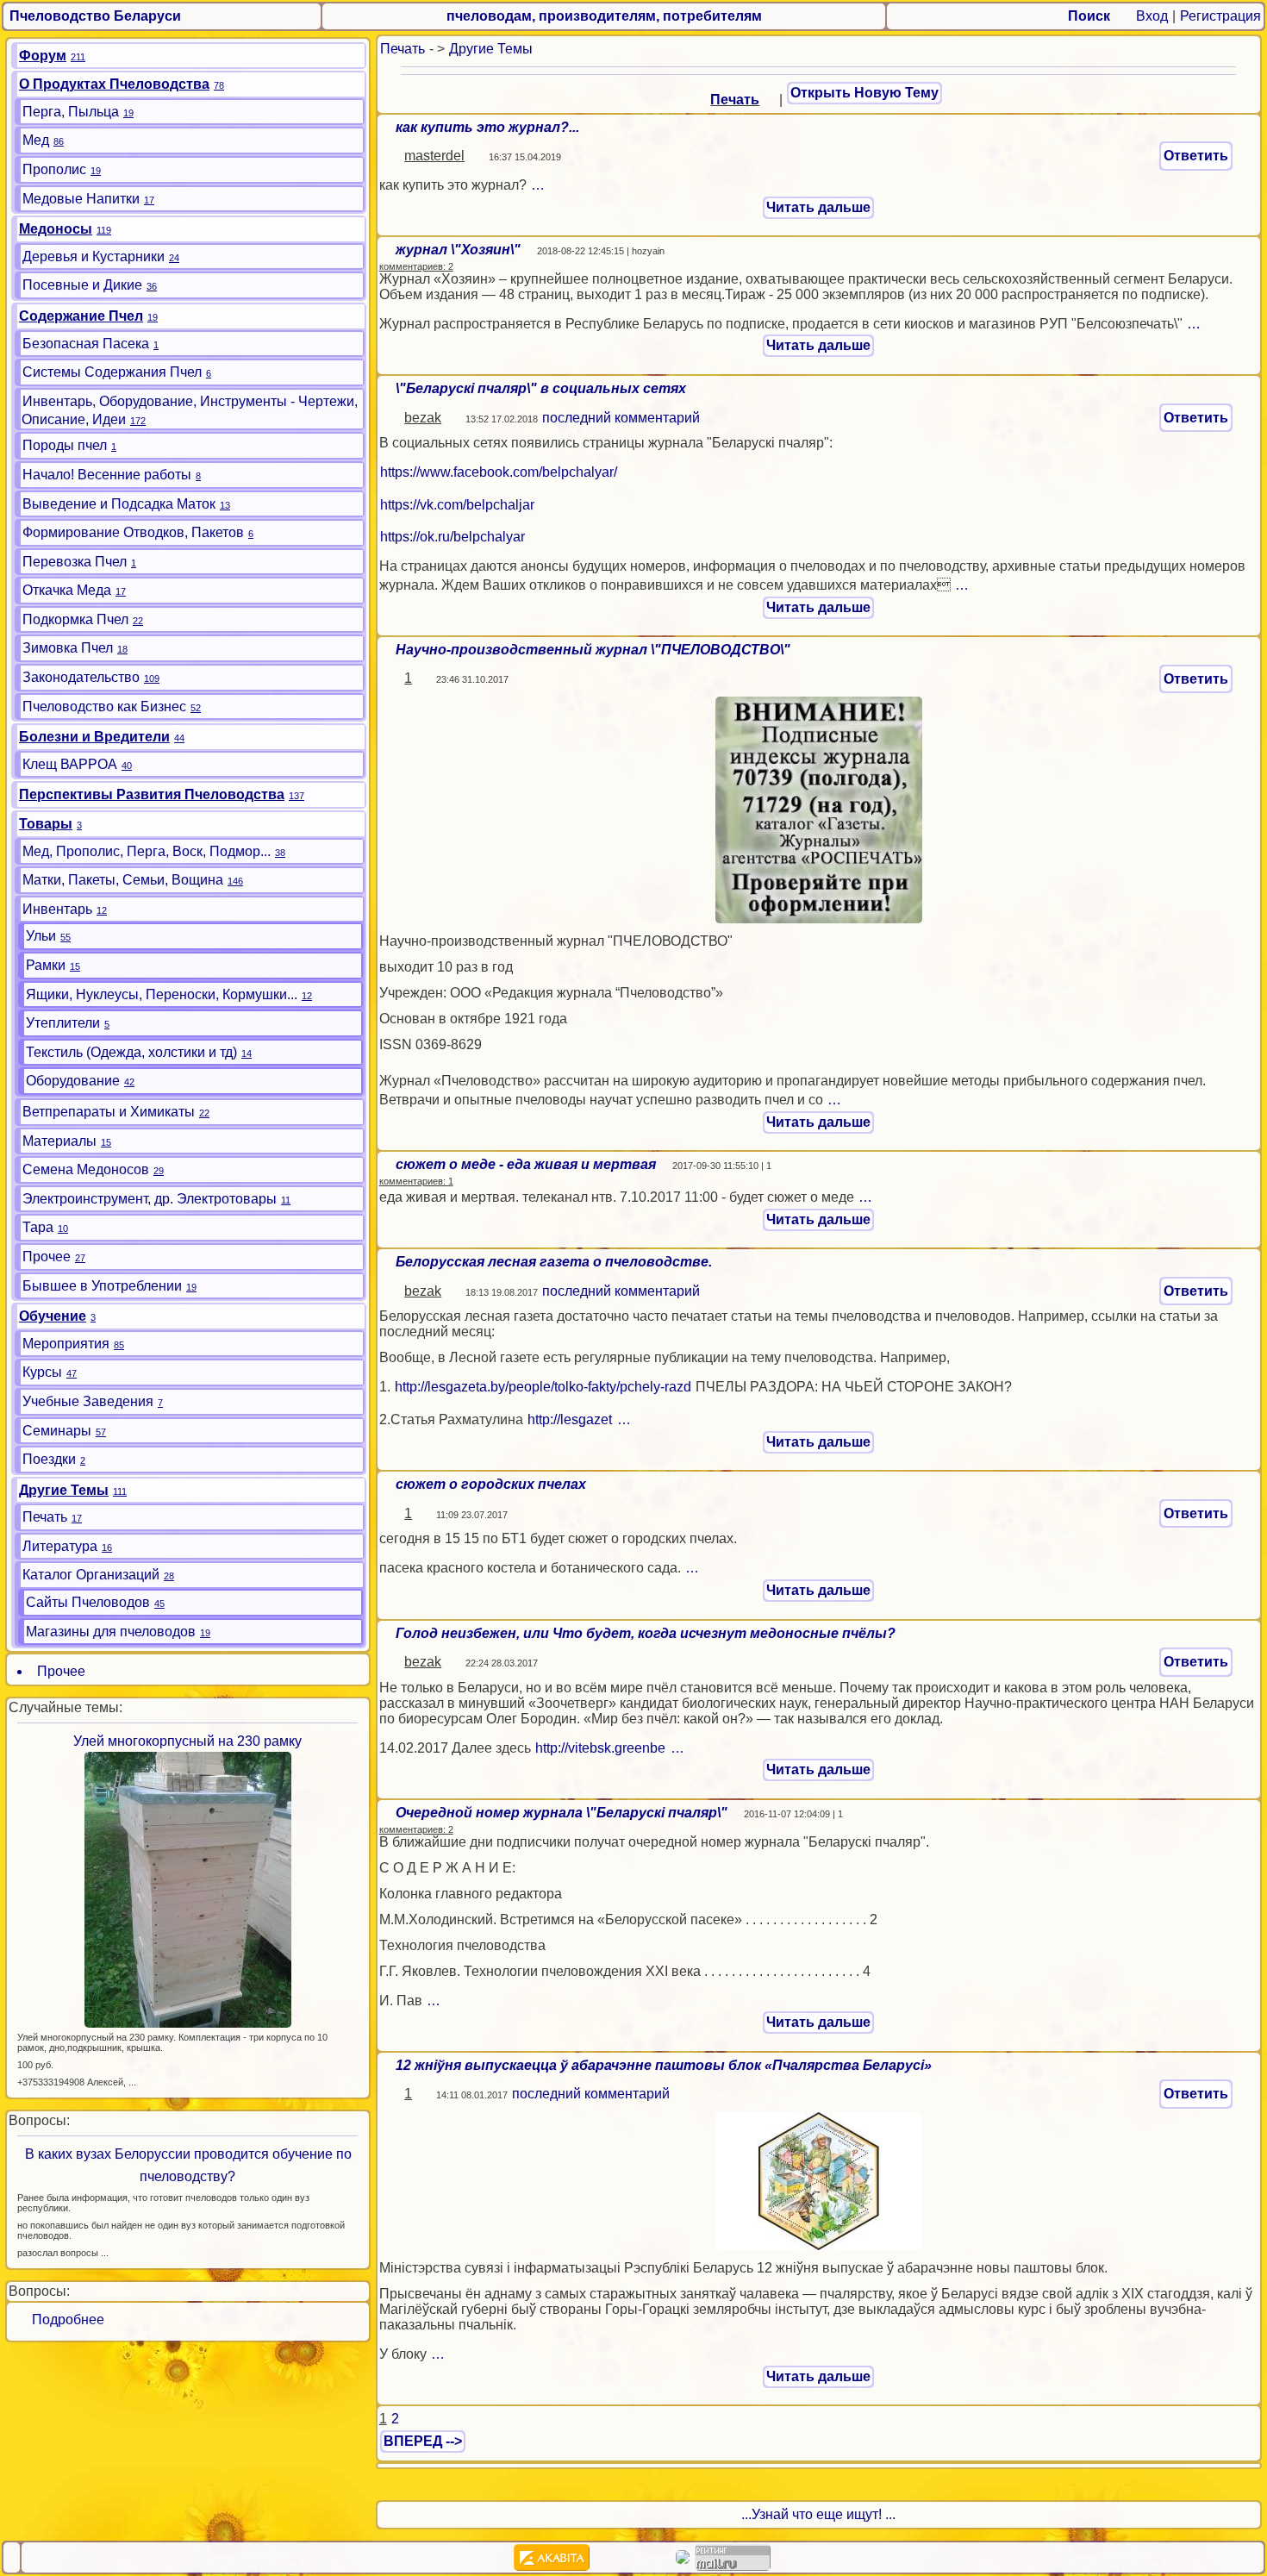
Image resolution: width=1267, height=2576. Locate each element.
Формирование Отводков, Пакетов (133, 532)
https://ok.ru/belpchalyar (452, 537)
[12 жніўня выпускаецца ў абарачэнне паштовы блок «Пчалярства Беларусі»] (819, 2180)
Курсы (42, 1372)
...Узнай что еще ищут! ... (818, 2514)
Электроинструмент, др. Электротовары (150, 1199)
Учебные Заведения (88, 1401)
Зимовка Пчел (68, 648)
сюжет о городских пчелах (491, 1484)
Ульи (41, 936)
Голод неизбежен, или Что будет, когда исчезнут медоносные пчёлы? (646, 1633)
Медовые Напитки (81, 199)
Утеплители (63, 1023)
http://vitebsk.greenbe (600, 1748)
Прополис (54, 169)
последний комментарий (621, 418)
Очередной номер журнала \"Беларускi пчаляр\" (562, 1813)
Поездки (49, 1459)
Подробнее (61, 2320)
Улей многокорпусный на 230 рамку (187, 1741)
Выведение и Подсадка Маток (119, 504)
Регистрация (1220, 16)
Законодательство (81, 677)
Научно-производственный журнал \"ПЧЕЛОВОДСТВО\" (593, 650)
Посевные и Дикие (82, 285)
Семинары (57, 1431)
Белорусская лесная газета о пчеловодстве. (554, 1262)
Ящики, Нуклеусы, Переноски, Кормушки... (162, 994)
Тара (38, 1227)
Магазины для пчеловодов (111, 1632)
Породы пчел (65, 445)
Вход (1152, 16)
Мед (36, 140)
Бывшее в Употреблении (102, 1286)
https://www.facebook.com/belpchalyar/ (499, 472)
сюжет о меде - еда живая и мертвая (526, 1164)
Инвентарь (57, 909)
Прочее (47, 1257)
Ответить (1196, 156)
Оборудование (73, 1081)
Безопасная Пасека (86, 344)
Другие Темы (491, 49)
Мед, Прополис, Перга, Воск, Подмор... (147, 851)
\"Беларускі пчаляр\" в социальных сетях (541, 388)
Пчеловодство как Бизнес (104, 707)
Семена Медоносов (86, 1169)
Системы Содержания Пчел (112, 372)
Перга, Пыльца (71, 112)
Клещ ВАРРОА (70, 764)
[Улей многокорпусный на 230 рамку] (188, 1889)
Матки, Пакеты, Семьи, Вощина (123, 880)
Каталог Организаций (91, 1575)
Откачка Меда (67, 590)
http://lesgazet (570, 1419)
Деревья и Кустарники (94, 256)
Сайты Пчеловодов (88, 1602)
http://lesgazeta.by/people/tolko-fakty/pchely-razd (543, 1387)
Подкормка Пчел (75, 619)
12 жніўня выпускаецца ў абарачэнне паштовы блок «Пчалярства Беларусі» (664, 2065)
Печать (403, 49)
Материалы (59, 1141)
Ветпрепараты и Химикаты (109, 1112)
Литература (60, 1546)
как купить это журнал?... (487, 127)
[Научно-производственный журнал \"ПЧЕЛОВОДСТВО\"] (819, 809)
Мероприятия (66, 1344)
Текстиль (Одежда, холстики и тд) (131, 1052)
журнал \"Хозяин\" (458, 250)
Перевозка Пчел (75, 562)
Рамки (46, 965)
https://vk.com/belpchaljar (457, 505)
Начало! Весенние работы (107, 475)
